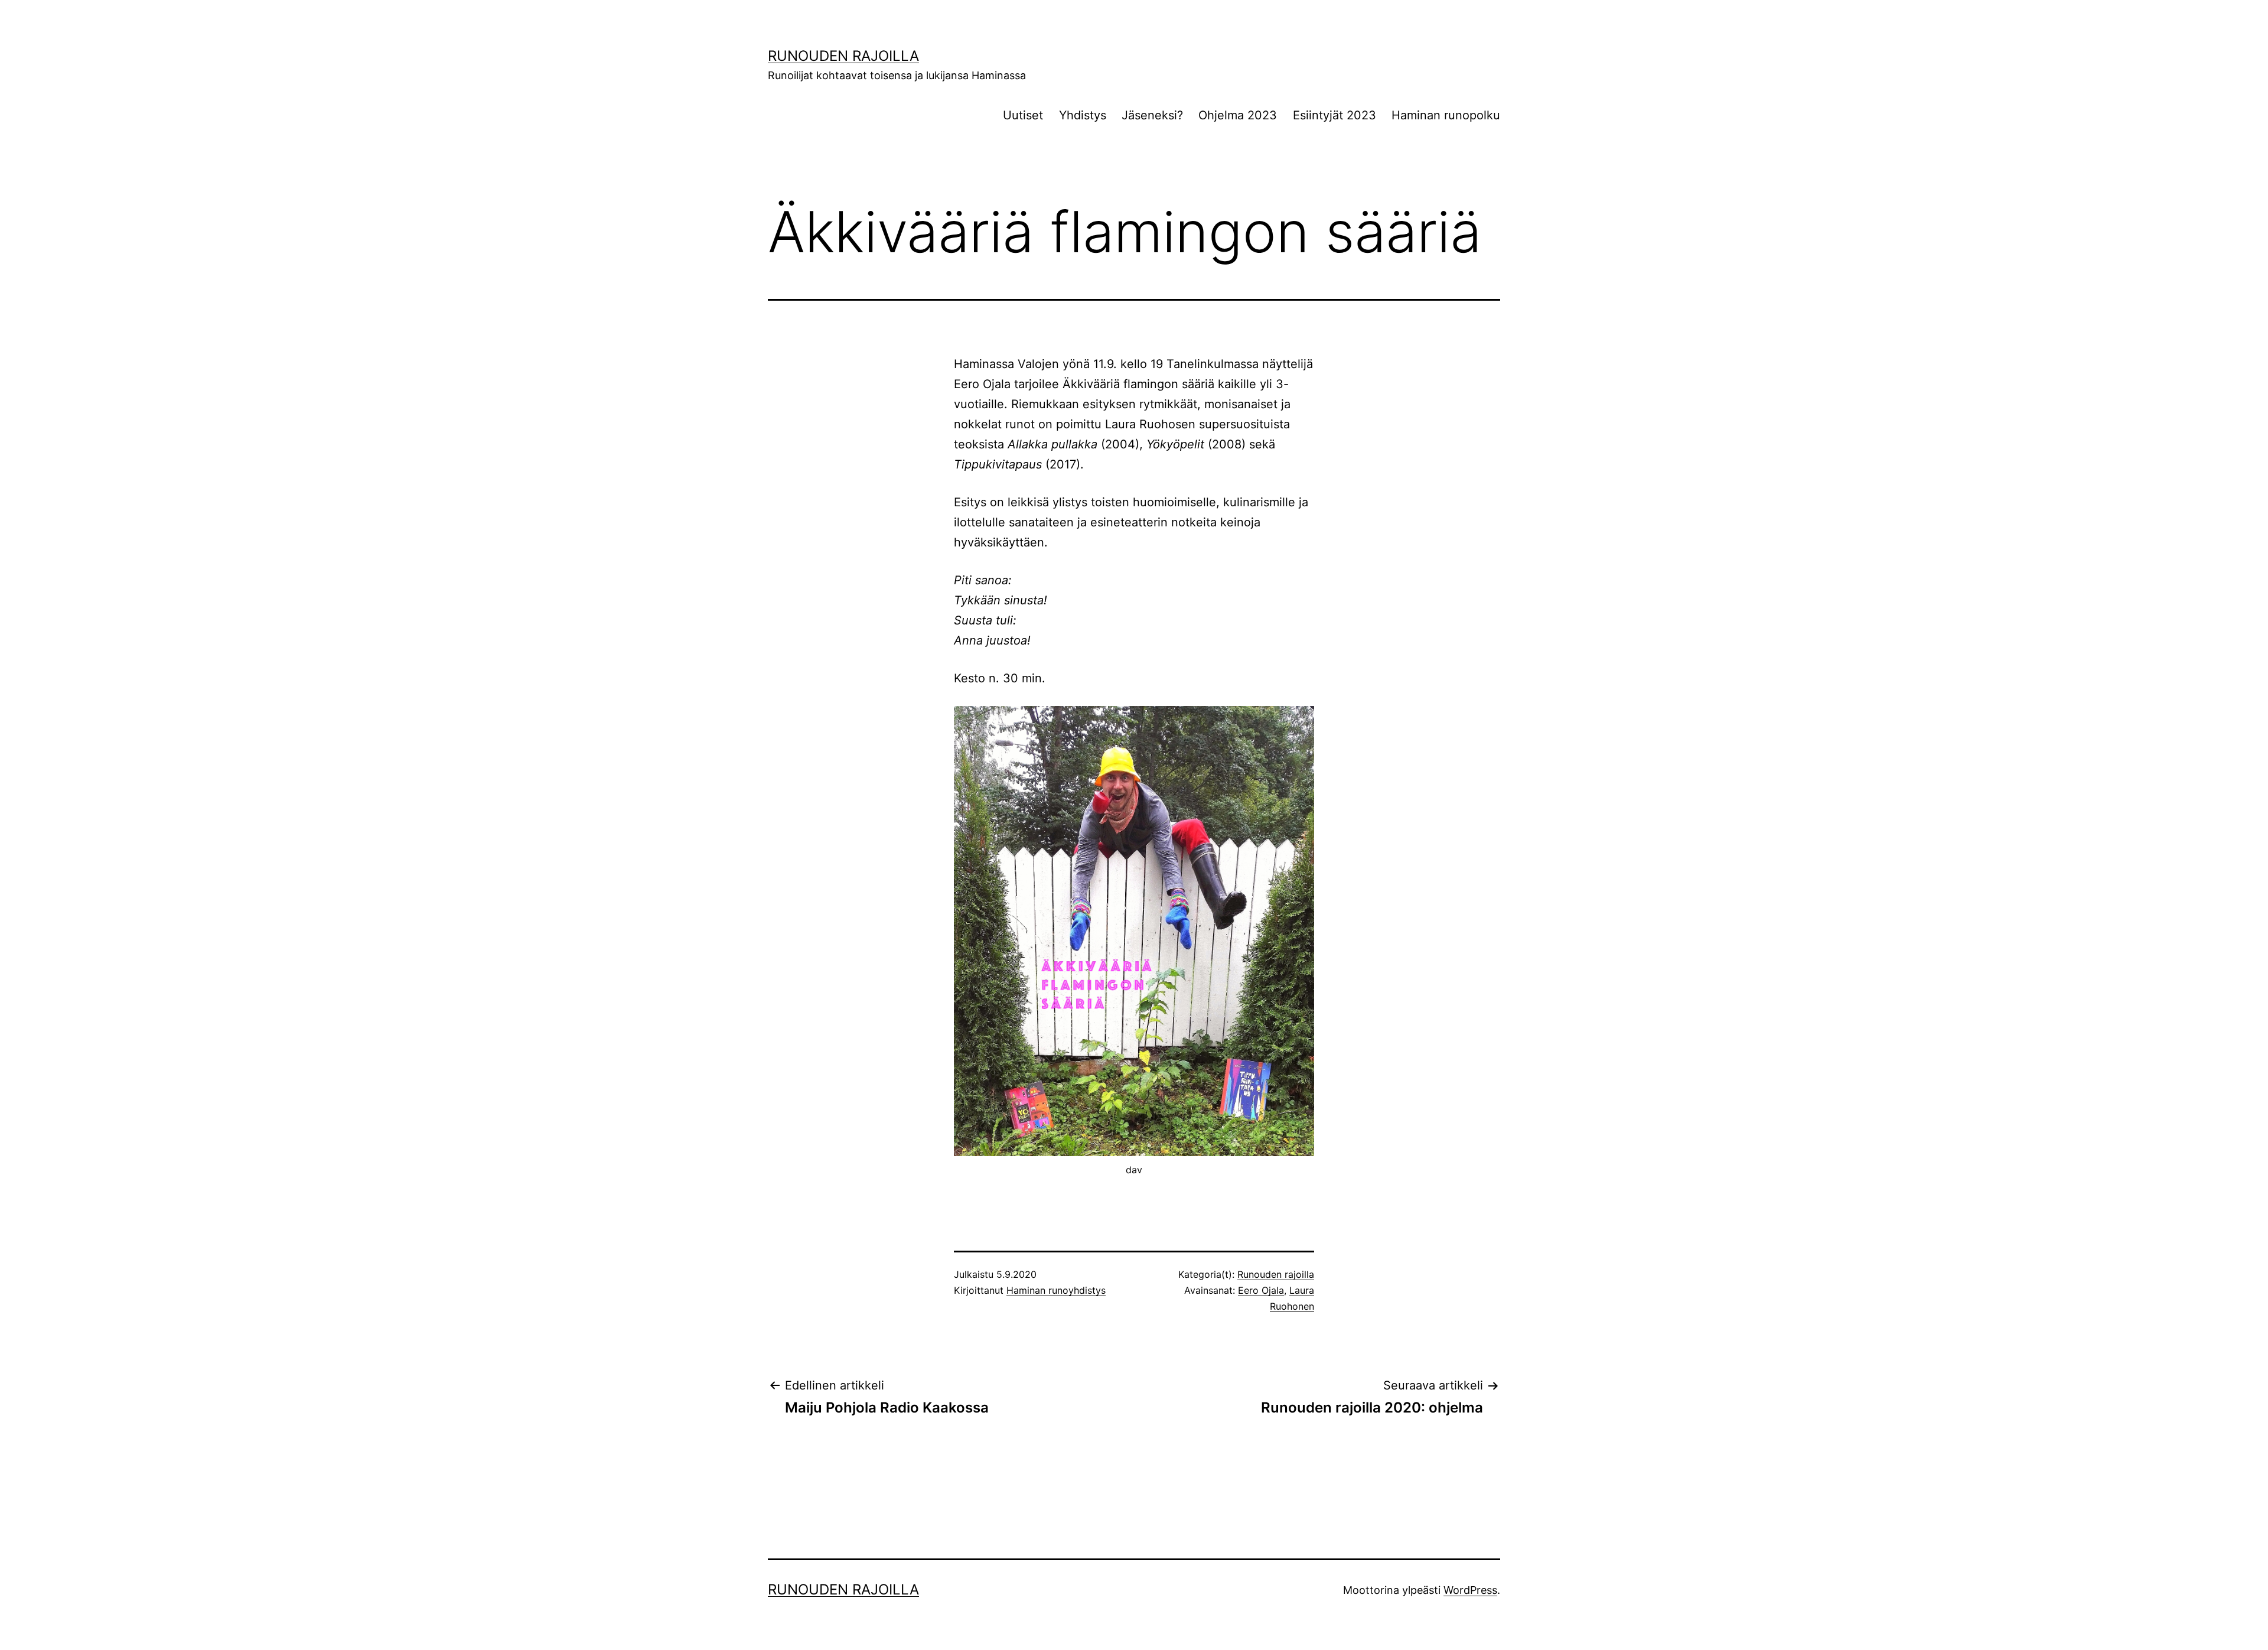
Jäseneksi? (1152, 115)
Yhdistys (1083, 115)
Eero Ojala (1261, 1290)
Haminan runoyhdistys (1056, 1290)
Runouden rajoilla (843, 56)
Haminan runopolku (1446, 115)
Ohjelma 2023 (1238, 115)
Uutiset (1023, 115)
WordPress (1470, 1590)
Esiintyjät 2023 (1335, 115)
